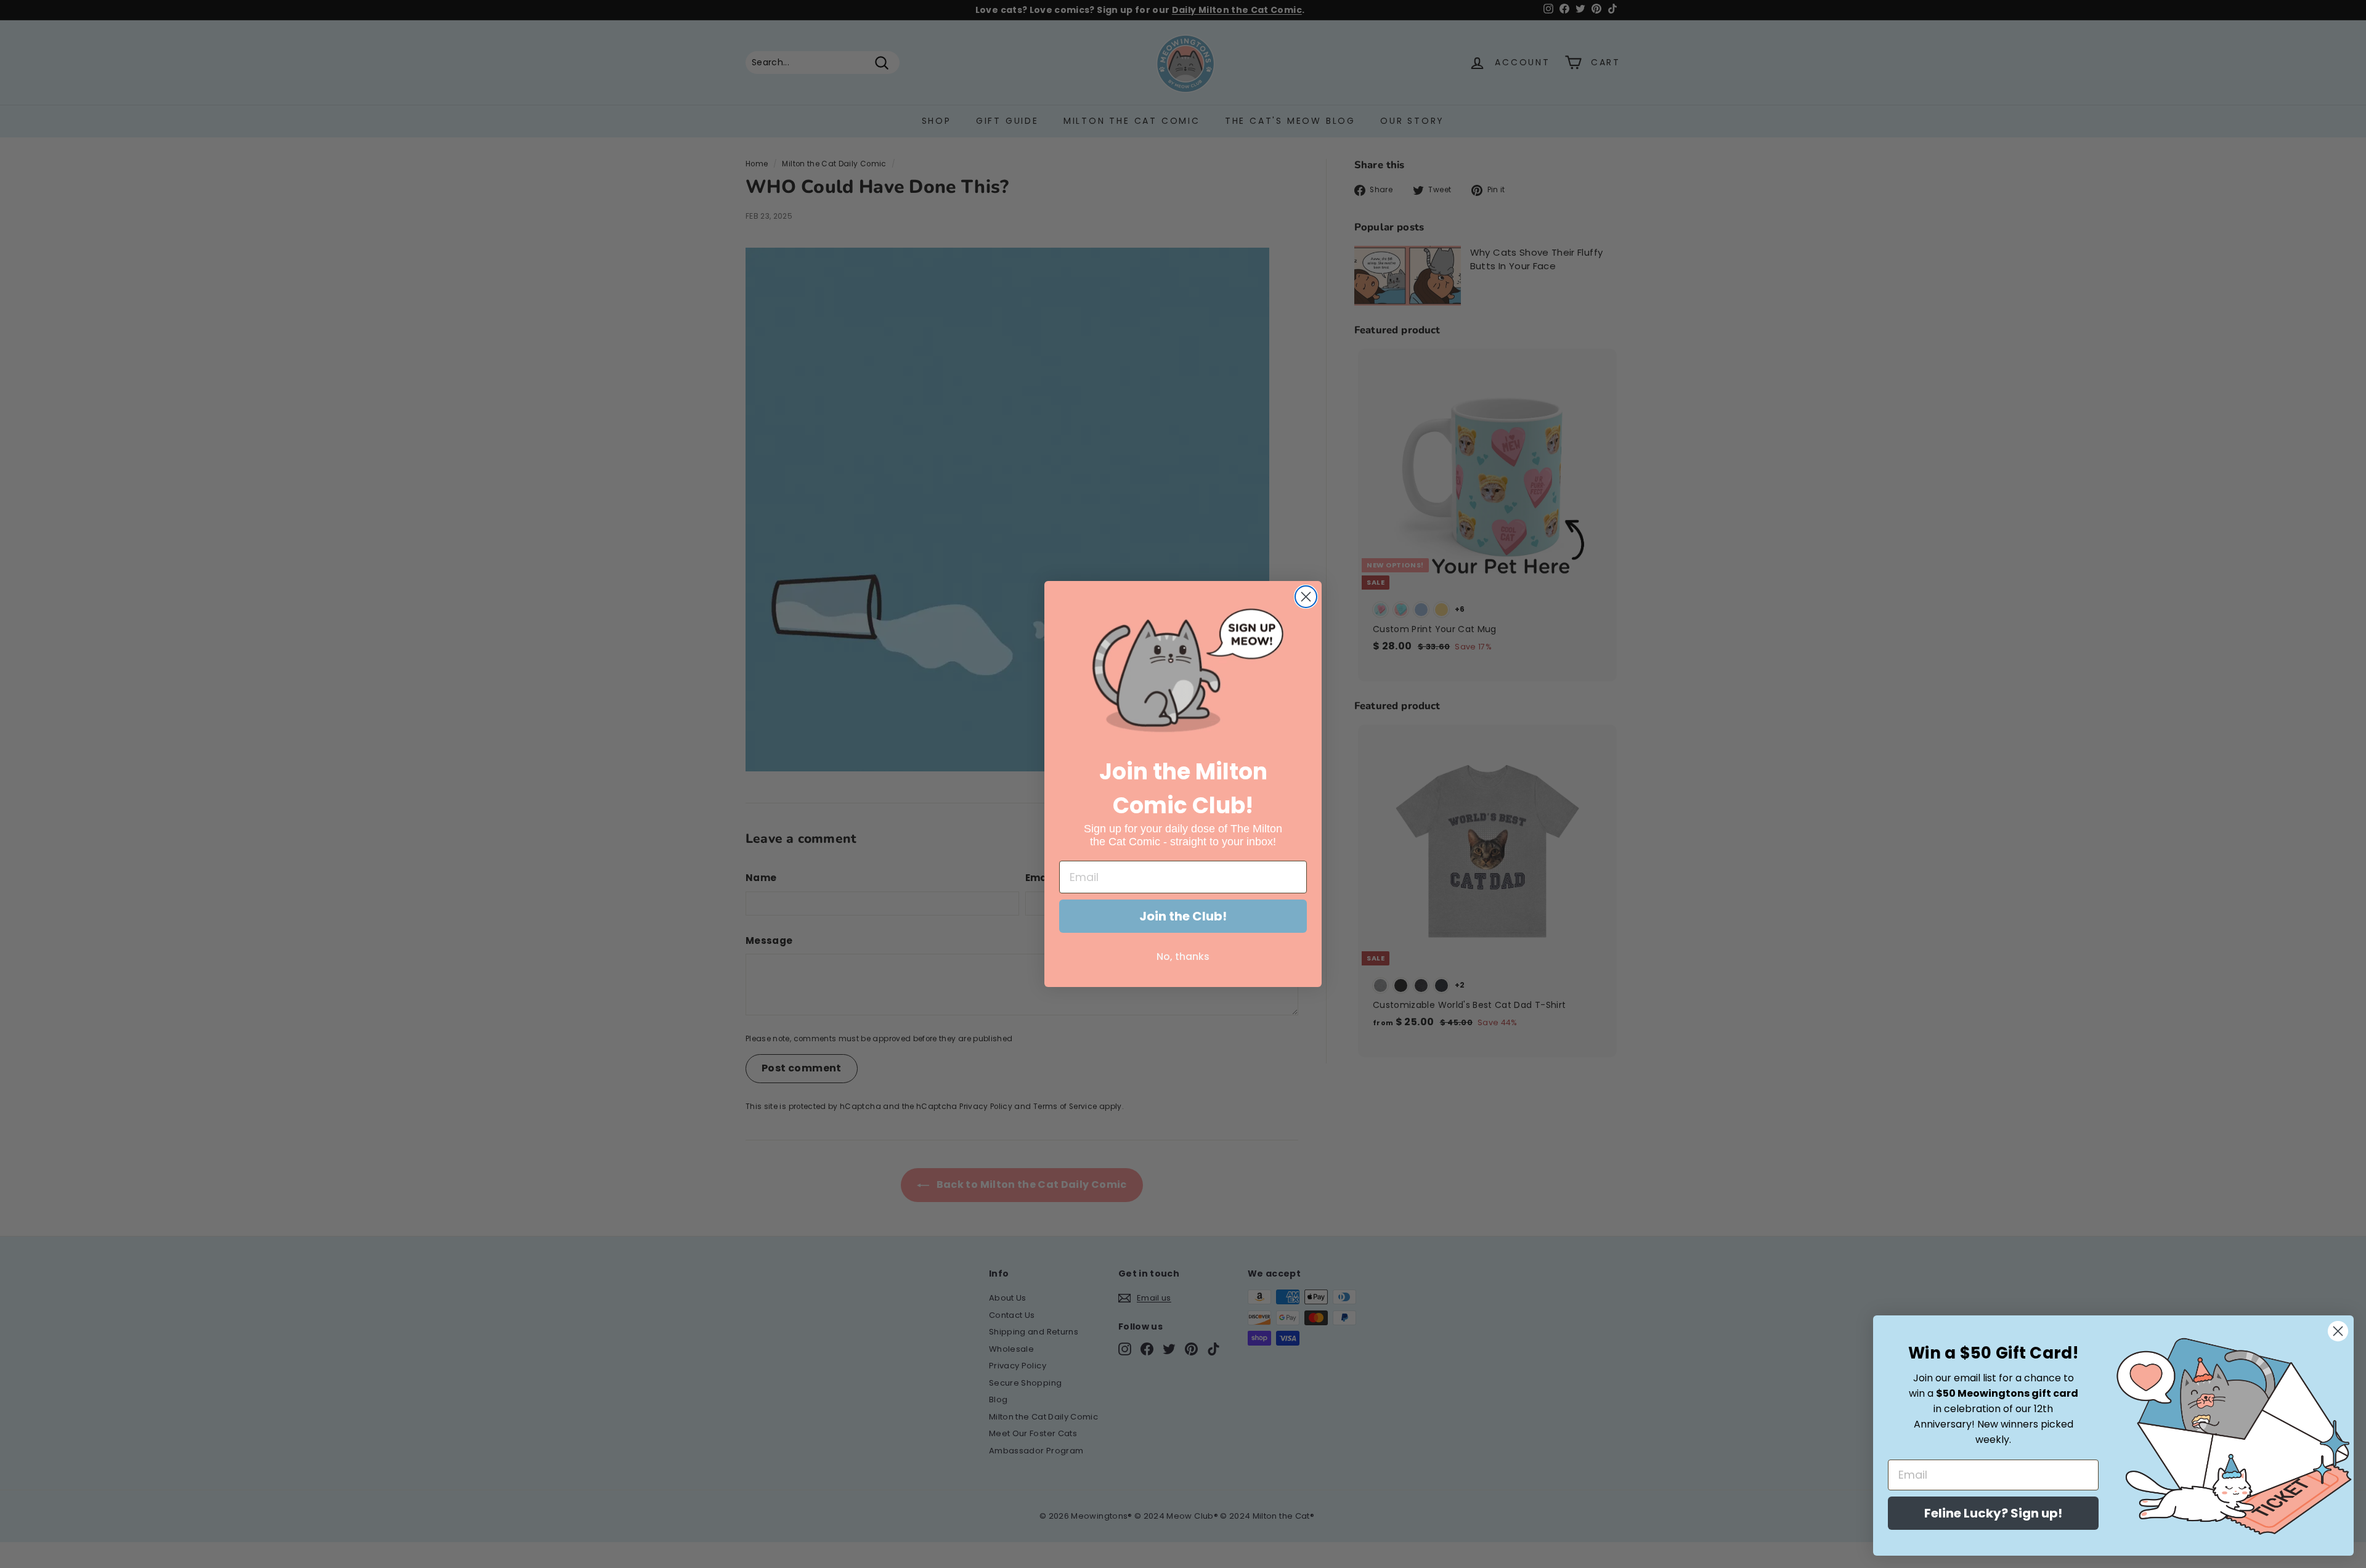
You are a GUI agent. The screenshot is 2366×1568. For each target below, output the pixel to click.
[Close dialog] (1306, 597)
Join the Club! (1183, 916)
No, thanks (1183, 957)
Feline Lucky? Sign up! (1993, 1513)
